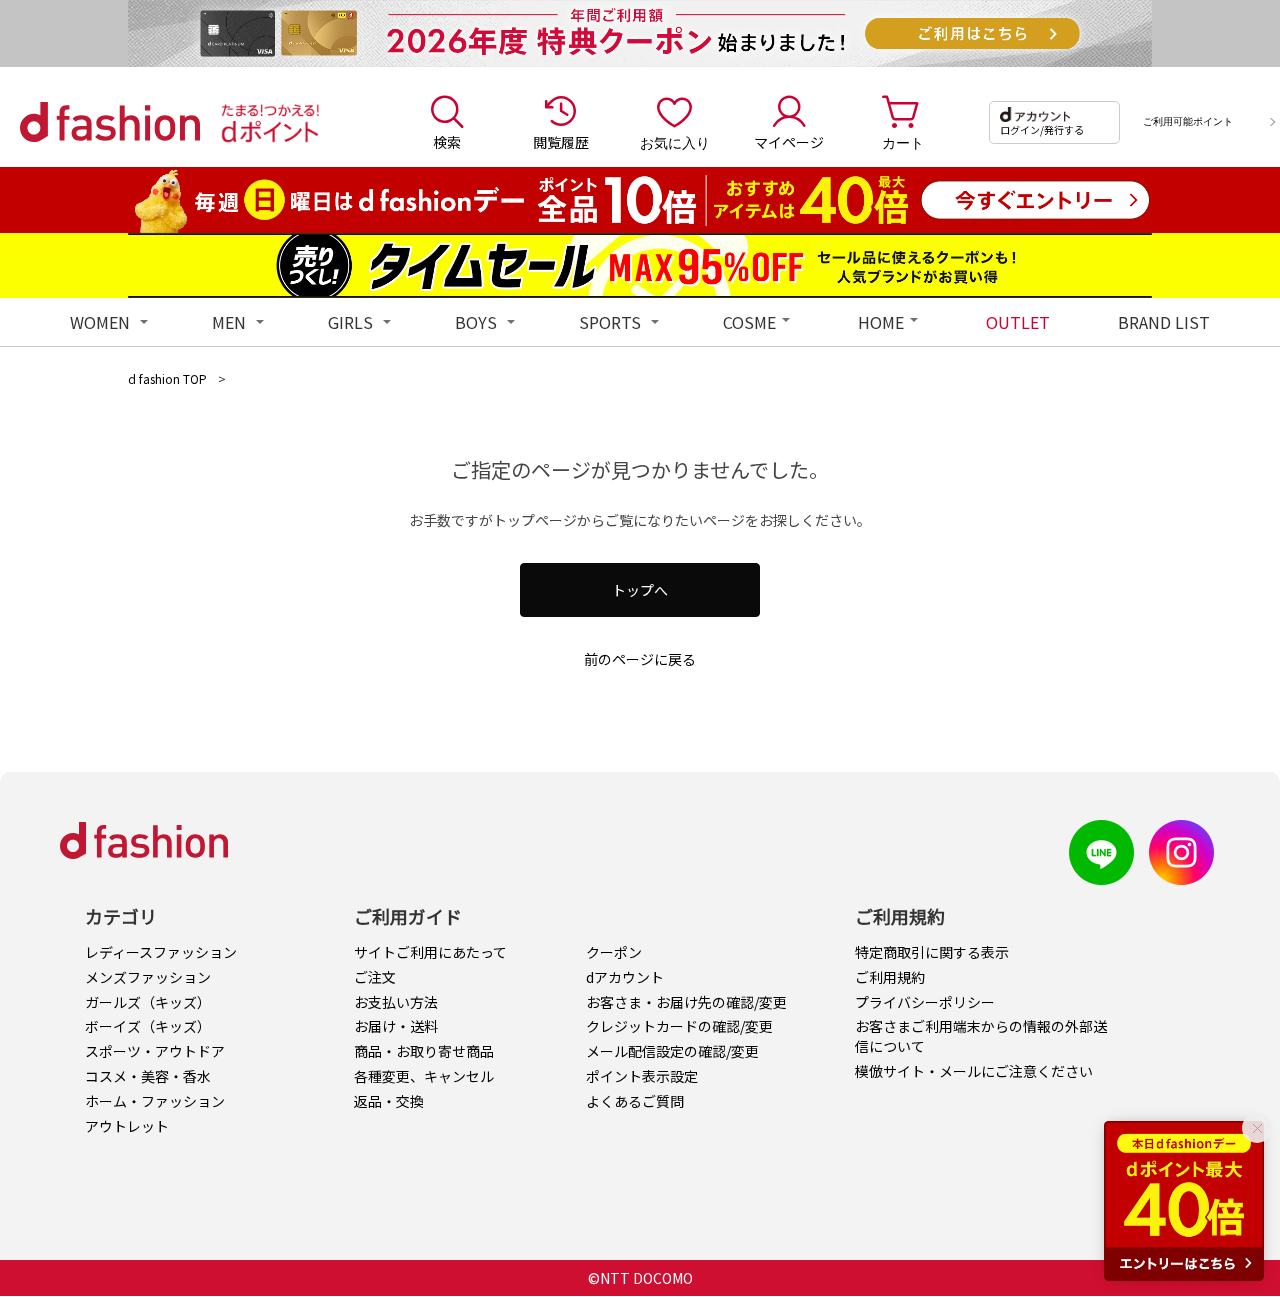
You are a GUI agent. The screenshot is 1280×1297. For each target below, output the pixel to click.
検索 (447, 142)
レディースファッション (161, 952)
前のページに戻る (640, 659)
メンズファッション (148, 977)
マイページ (789, 142)
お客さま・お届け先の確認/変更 (686, 1002)
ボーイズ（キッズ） (148, 1026)
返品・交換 (389, 1101)
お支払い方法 (396, 1002)
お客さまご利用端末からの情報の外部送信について (981, 1036)
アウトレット (127, 1126)
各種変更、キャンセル (424, 1076)
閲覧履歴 (561, 142)
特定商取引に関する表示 (932, 952)
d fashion (110, 122)
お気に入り (675, 142)
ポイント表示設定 (642, 1076)
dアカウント (625, 977)
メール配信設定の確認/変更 (672, 1051)
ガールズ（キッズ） (148, 1002)
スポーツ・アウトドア (155, 1051)
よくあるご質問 (635, 1101)
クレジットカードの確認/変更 (679, 1026)
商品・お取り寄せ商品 (424, 1051)
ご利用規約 (890, 977)
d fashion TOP (167, 378)
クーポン (614, 952)
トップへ (640, 590)
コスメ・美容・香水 (148, 1076)
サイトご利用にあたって (430, 952)
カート (903, 142)
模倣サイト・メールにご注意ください (974, 1071)
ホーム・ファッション (155, 1101)
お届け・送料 (396, 1026)
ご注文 (375, 977)
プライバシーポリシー (925, 1002)
